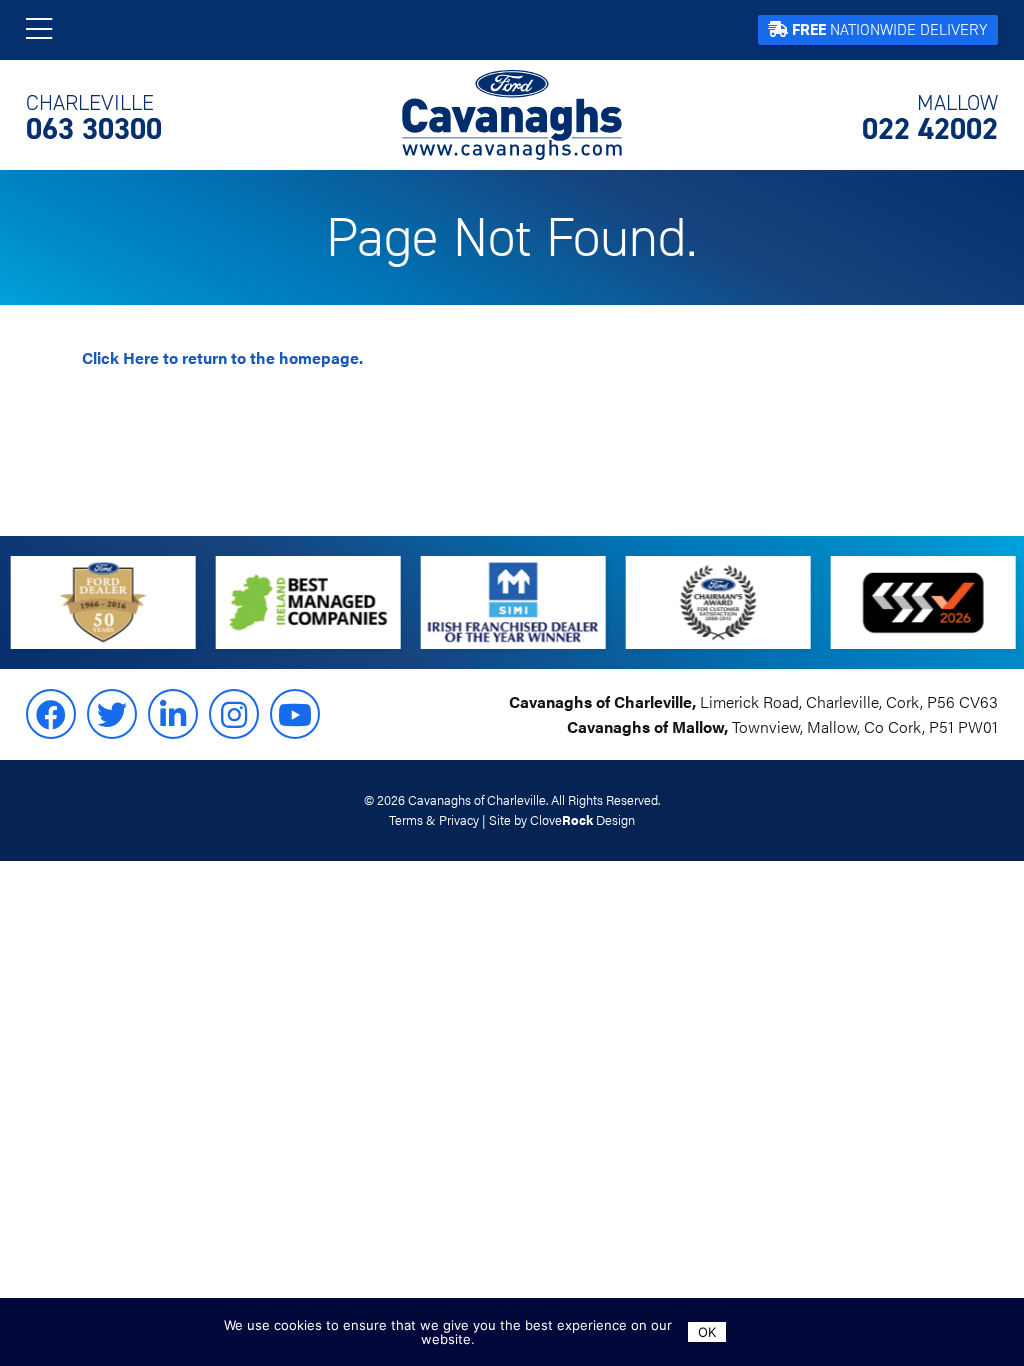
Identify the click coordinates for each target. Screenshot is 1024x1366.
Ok (707, 1332)
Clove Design (582, 820)
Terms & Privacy (434, 820)
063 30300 (94, 118)
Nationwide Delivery (890, 29)
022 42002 (930, 118)
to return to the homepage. (222, 357)
